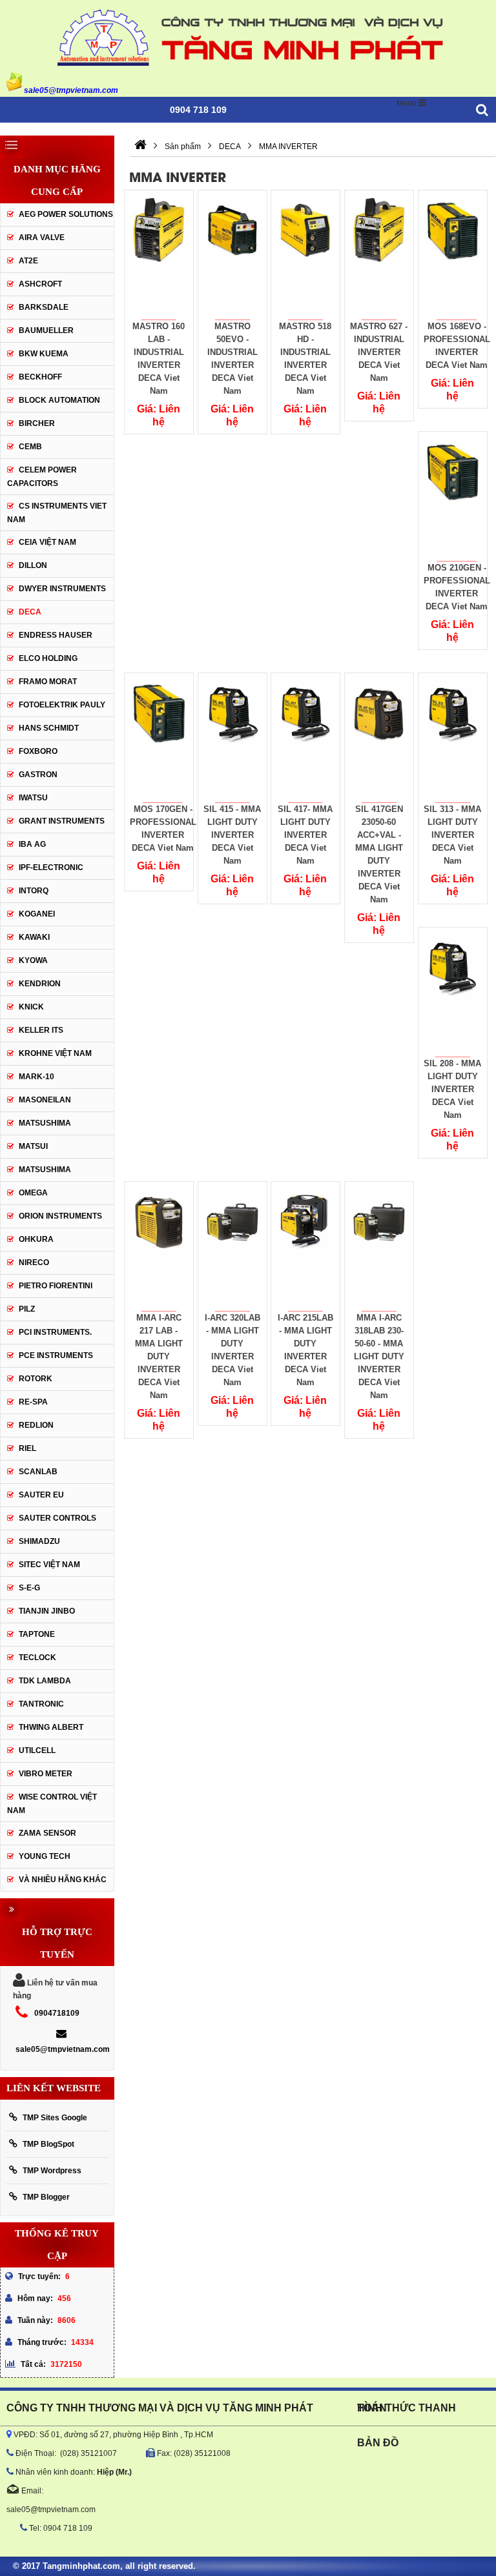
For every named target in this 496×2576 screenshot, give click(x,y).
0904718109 (57, 2013)
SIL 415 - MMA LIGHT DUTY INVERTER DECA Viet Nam (232, 835)
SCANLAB (38, 1472)
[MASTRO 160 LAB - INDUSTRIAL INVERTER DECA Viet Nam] (159, 255)
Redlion (36, 1425)
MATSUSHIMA (45, 1123)
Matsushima (45, 1170)
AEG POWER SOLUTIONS (66, 214)
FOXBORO (38, 751)
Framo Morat (48, 682)
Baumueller (46, 330)
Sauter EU (41, 1495)
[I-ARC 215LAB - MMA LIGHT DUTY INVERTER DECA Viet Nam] (306, 1246)
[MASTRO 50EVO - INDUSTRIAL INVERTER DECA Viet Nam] (232, 255)
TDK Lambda (45, 1681)
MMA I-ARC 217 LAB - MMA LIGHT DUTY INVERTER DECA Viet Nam (159, 1356)
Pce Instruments (56, 1355)
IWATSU (33, 798)
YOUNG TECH (45, 1856)
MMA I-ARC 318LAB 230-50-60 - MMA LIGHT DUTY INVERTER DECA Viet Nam (379, 1356)
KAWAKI (34, 937)
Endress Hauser (56, 635)
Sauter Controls (57, 1518)
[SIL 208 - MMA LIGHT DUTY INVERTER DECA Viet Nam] (452, 992)
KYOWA (33, 960)
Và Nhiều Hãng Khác (63, 1880)
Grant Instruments (62, 821)
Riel (27, 1448)
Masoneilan (45, 1100)
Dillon (33, 565)
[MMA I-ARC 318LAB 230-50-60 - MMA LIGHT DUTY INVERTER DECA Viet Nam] (379, 1246)
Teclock (37, 1658)
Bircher (37, 423)
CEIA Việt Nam (47, 542)
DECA (30, 612)
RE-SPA (33, 1402)
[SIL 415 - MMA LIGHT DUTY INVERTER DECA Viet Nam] (232, 738)
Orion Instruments (60, 1216)
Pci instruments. (55, 1332)
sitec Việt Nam (49, 1565)
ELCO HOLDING (48, 658)
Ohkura (36, 1239)
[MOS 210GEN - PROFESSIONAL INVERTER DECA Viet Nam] (452, 496)
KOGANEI (37, 914)
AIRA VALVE (42, 238)
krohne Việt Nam (55, 1053)
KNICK (31, 1007)
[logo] (248, 36)
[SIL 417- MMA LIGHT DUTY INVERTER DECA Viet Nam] (306, 738)
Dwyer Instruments (62, 589)
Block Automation (59, 400)
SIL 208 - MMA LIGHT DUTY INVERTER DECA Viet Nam (452, 1089)
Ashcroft (40, 284)
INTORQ (34, 891)
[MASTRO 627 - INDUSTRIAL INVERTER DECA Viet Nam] (379, 255)
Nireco (34, 1263)
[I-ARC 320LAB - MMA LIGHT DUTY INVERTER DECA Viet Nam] (232, 1246)
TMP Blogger (46, 2197)
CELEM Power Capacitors (42, 477)
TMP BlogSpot (48, 2144)
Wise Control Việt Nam (52, 1804)
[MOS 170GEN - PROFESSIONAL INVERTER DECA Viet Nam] (159, 738)
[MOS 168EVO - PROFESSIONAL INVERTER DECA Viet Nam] (452, 255)
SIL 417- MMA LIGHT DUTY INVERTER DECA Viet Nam (306, 835)
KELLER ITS (41, 1030)
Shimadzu (39, 1541)
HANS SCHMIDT (49, 728)
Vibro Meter (46, 1774)
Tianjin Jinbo (47, 1611)
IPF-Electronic (51, 867)
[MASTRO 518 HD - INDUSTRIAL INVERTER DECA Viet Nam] (306, 255)
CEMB (30, 447)
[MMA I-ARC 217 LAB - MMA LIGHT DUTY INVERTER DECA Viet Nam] (159, 1246)
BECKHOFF (40, 377)
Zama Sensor (47, 1833)
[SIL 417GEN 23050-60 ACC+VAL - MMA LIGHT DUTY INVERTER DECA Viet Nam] (379, 738)
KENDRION (40, 984)
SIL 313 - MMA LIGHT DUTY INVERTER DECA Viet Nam (452, 835)
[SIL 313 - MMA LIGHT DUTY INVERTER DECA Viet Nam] (452, 738)
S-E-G (29, 1588)
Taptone (37, 1634)
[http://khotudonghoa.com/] (140, 147)
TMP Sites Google (55, 2118)
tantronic (41, 1704)
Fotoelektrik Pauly (62, 705)
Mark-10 (36, 1077)
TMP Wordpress (52, 2171)
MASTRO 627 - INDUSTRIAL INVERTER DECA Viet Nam (379, 352)
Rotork (36, 1379)
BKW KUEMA (44, 354)
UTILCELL (37, 1750)
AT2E (28, 261)
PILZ (27, 1309)
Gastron (38, 775)
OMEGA (33, 1193)
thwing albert (51, 1727)
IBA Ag (32, 844)
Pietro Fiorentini (56, 1286)
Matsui (33, 1146)
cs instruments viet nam (57, 513)
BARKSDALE (44, 307)
